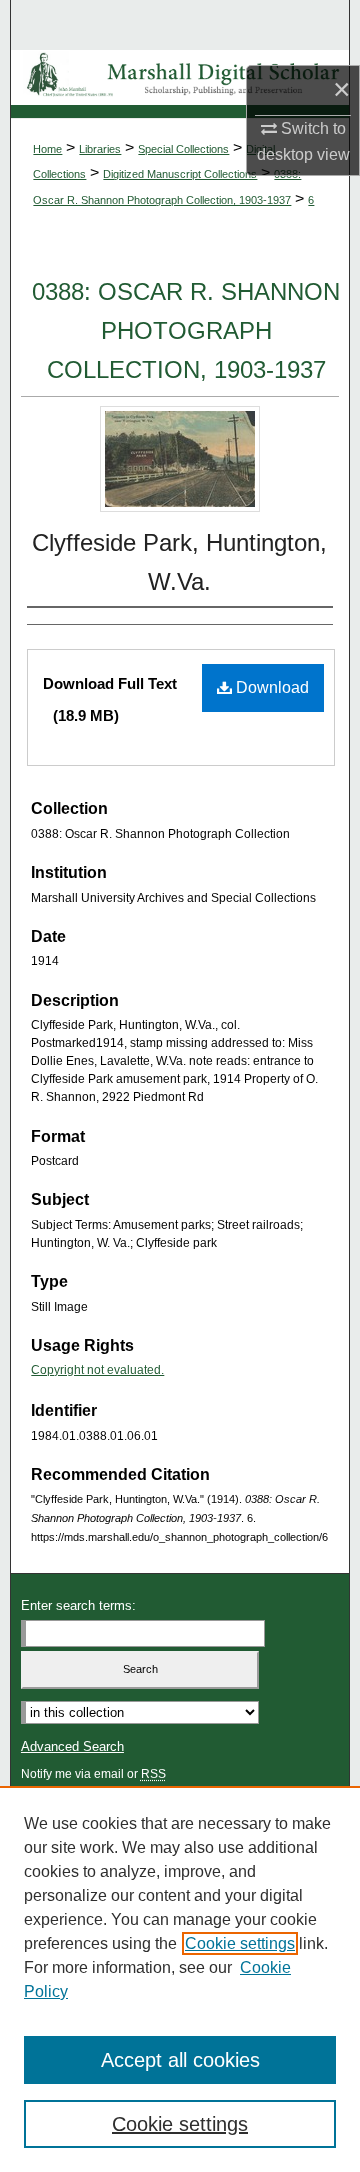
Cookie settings (240, 1943)
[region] (180, 1979)
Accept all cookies (180, 2060)
